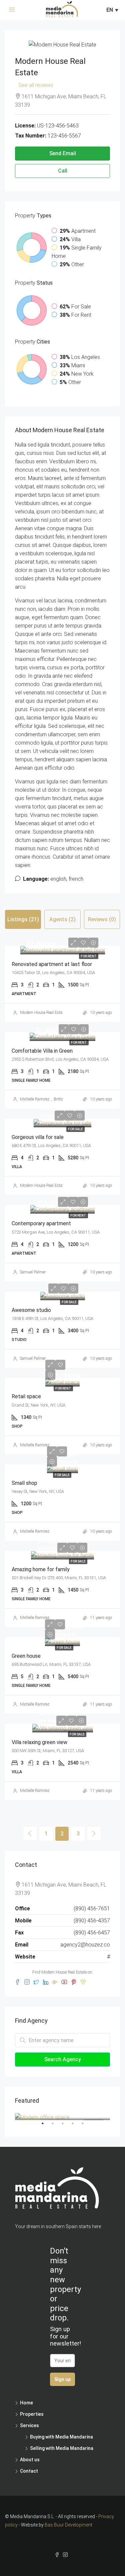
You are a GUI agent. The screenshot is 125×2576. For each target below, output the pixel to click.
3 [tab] (66, 2126)
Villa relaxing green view (39, 1742)
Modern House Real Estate (43, 1013)
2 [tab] (56, 2126)
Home (26, 2403)
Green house (26, 1656)
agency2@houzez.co (85, 1945)
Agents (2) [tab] (62, 919)
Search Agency (63, 2059)
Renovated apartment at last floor (52, 964)
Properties (32, 2414)
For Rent (89, 956)
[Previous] (30, 1833)
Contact (29, 2471)
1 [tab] (46, 2126)
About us (30, 2460)
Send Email (63, 153)
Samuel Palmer (33, 1272)
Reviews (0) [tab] (102, 919)
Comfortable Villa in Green (42, 1051)
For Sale (75, 1129)
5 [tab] (86, 2126)
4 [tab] (76, 2126)
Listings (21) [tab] (23, 919)
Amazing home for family (41, 1569)
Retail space (26, 1396)
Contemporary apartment (41, 1223)
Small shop (24, 1483)
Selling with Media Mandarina (62, 2448)
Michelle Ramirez (35, 1099)
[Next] (94, 1833)
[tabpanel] (62, 2117)
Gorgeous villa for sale (38, 1137)
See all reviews (36, 85)
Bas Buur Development (68, 2525)
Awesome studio (31, 1310)
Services (29, 2425)
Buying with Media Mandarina (61, 2437)
